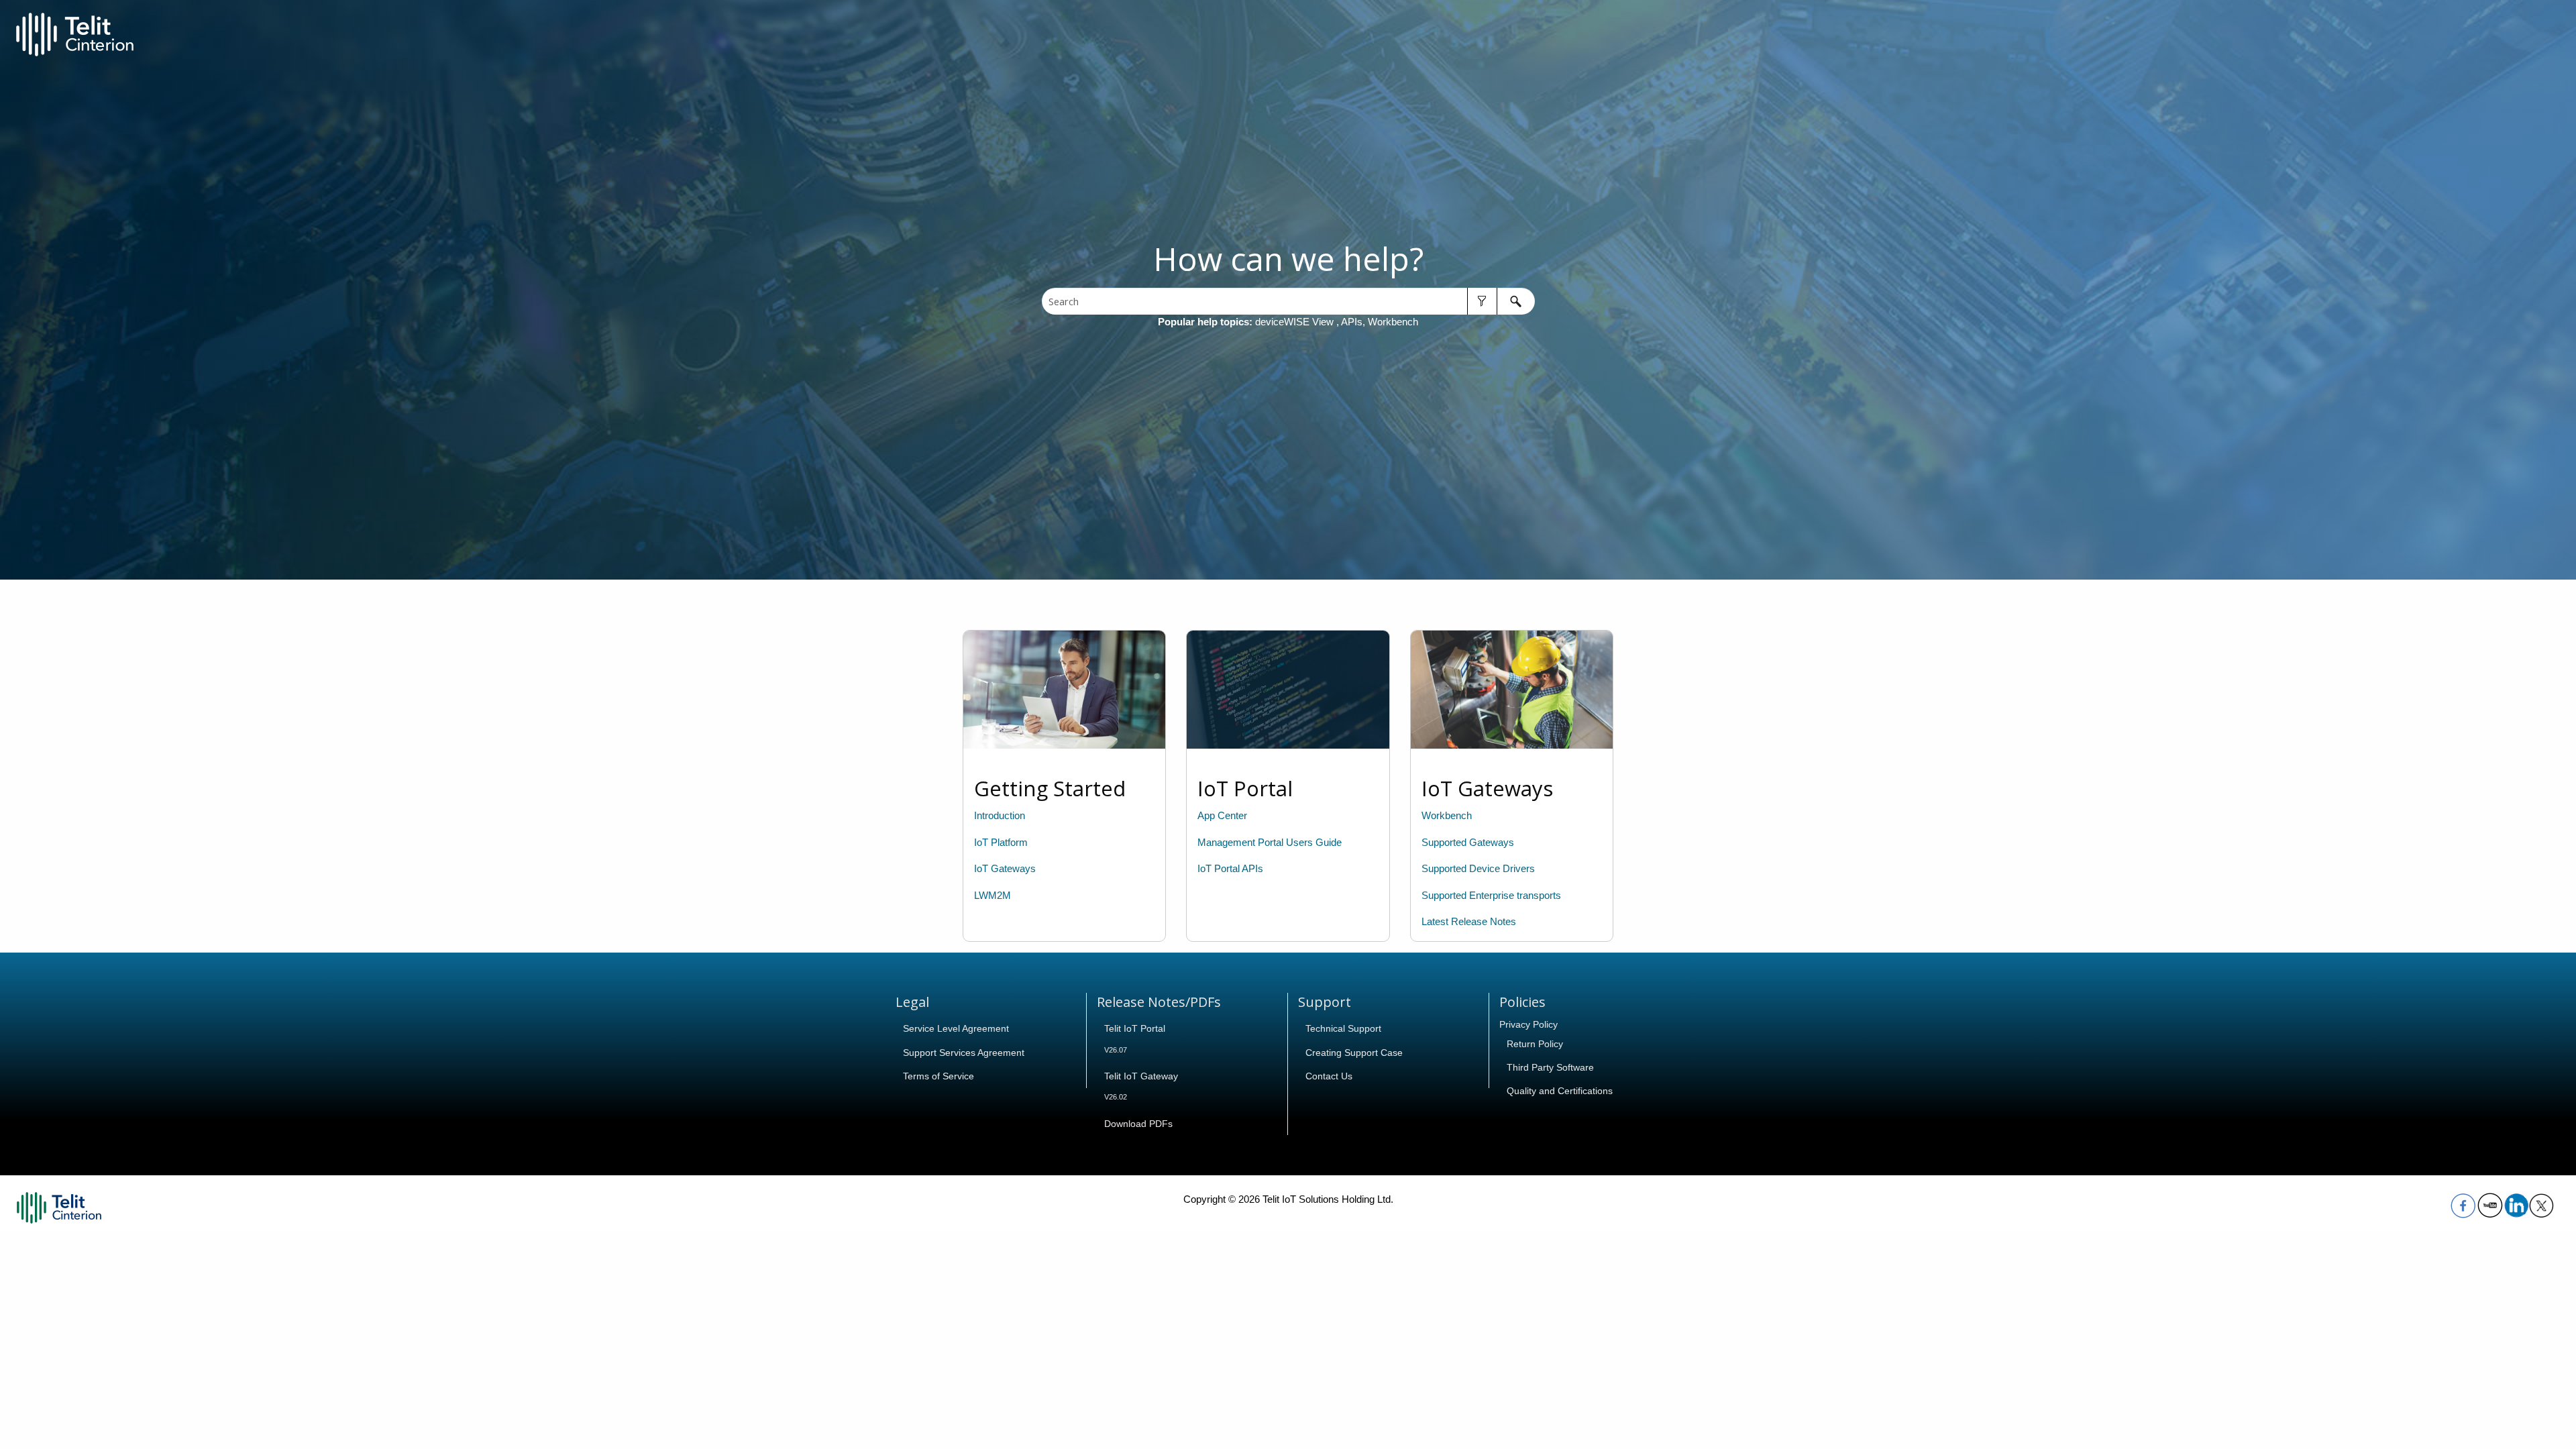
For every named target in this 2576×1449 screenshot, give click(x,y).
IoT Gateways (1005, 869)
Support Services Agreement (964, 1053)
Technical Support (1343, 1028)
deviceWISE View (1296, 322)
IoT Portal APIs (1230, 869)
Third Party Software (1550, 1067)
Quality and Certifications (1560, 1091)
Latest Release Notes (1469, 922)
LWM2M (992, 896)
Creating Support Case (1354, 1053)
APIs (1352, 322)
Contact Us (1329, 1076)
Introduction (1000, 816)
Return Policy (1535, 1044)
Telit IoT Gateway (1141, 1076)
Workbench (1393, 322)
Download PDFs (1138, 1124)
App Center (1222, 816)
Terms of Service (938, 1076)
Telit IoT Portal (1135, 1028)
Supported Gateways (1468, 843)
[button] (1482, 301)
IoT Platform (1001, 843)
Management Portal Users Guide (1270, 843)
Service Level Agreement (956, 1028)
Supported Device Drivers (1478, 869)
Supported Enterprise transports (1491, 896)
